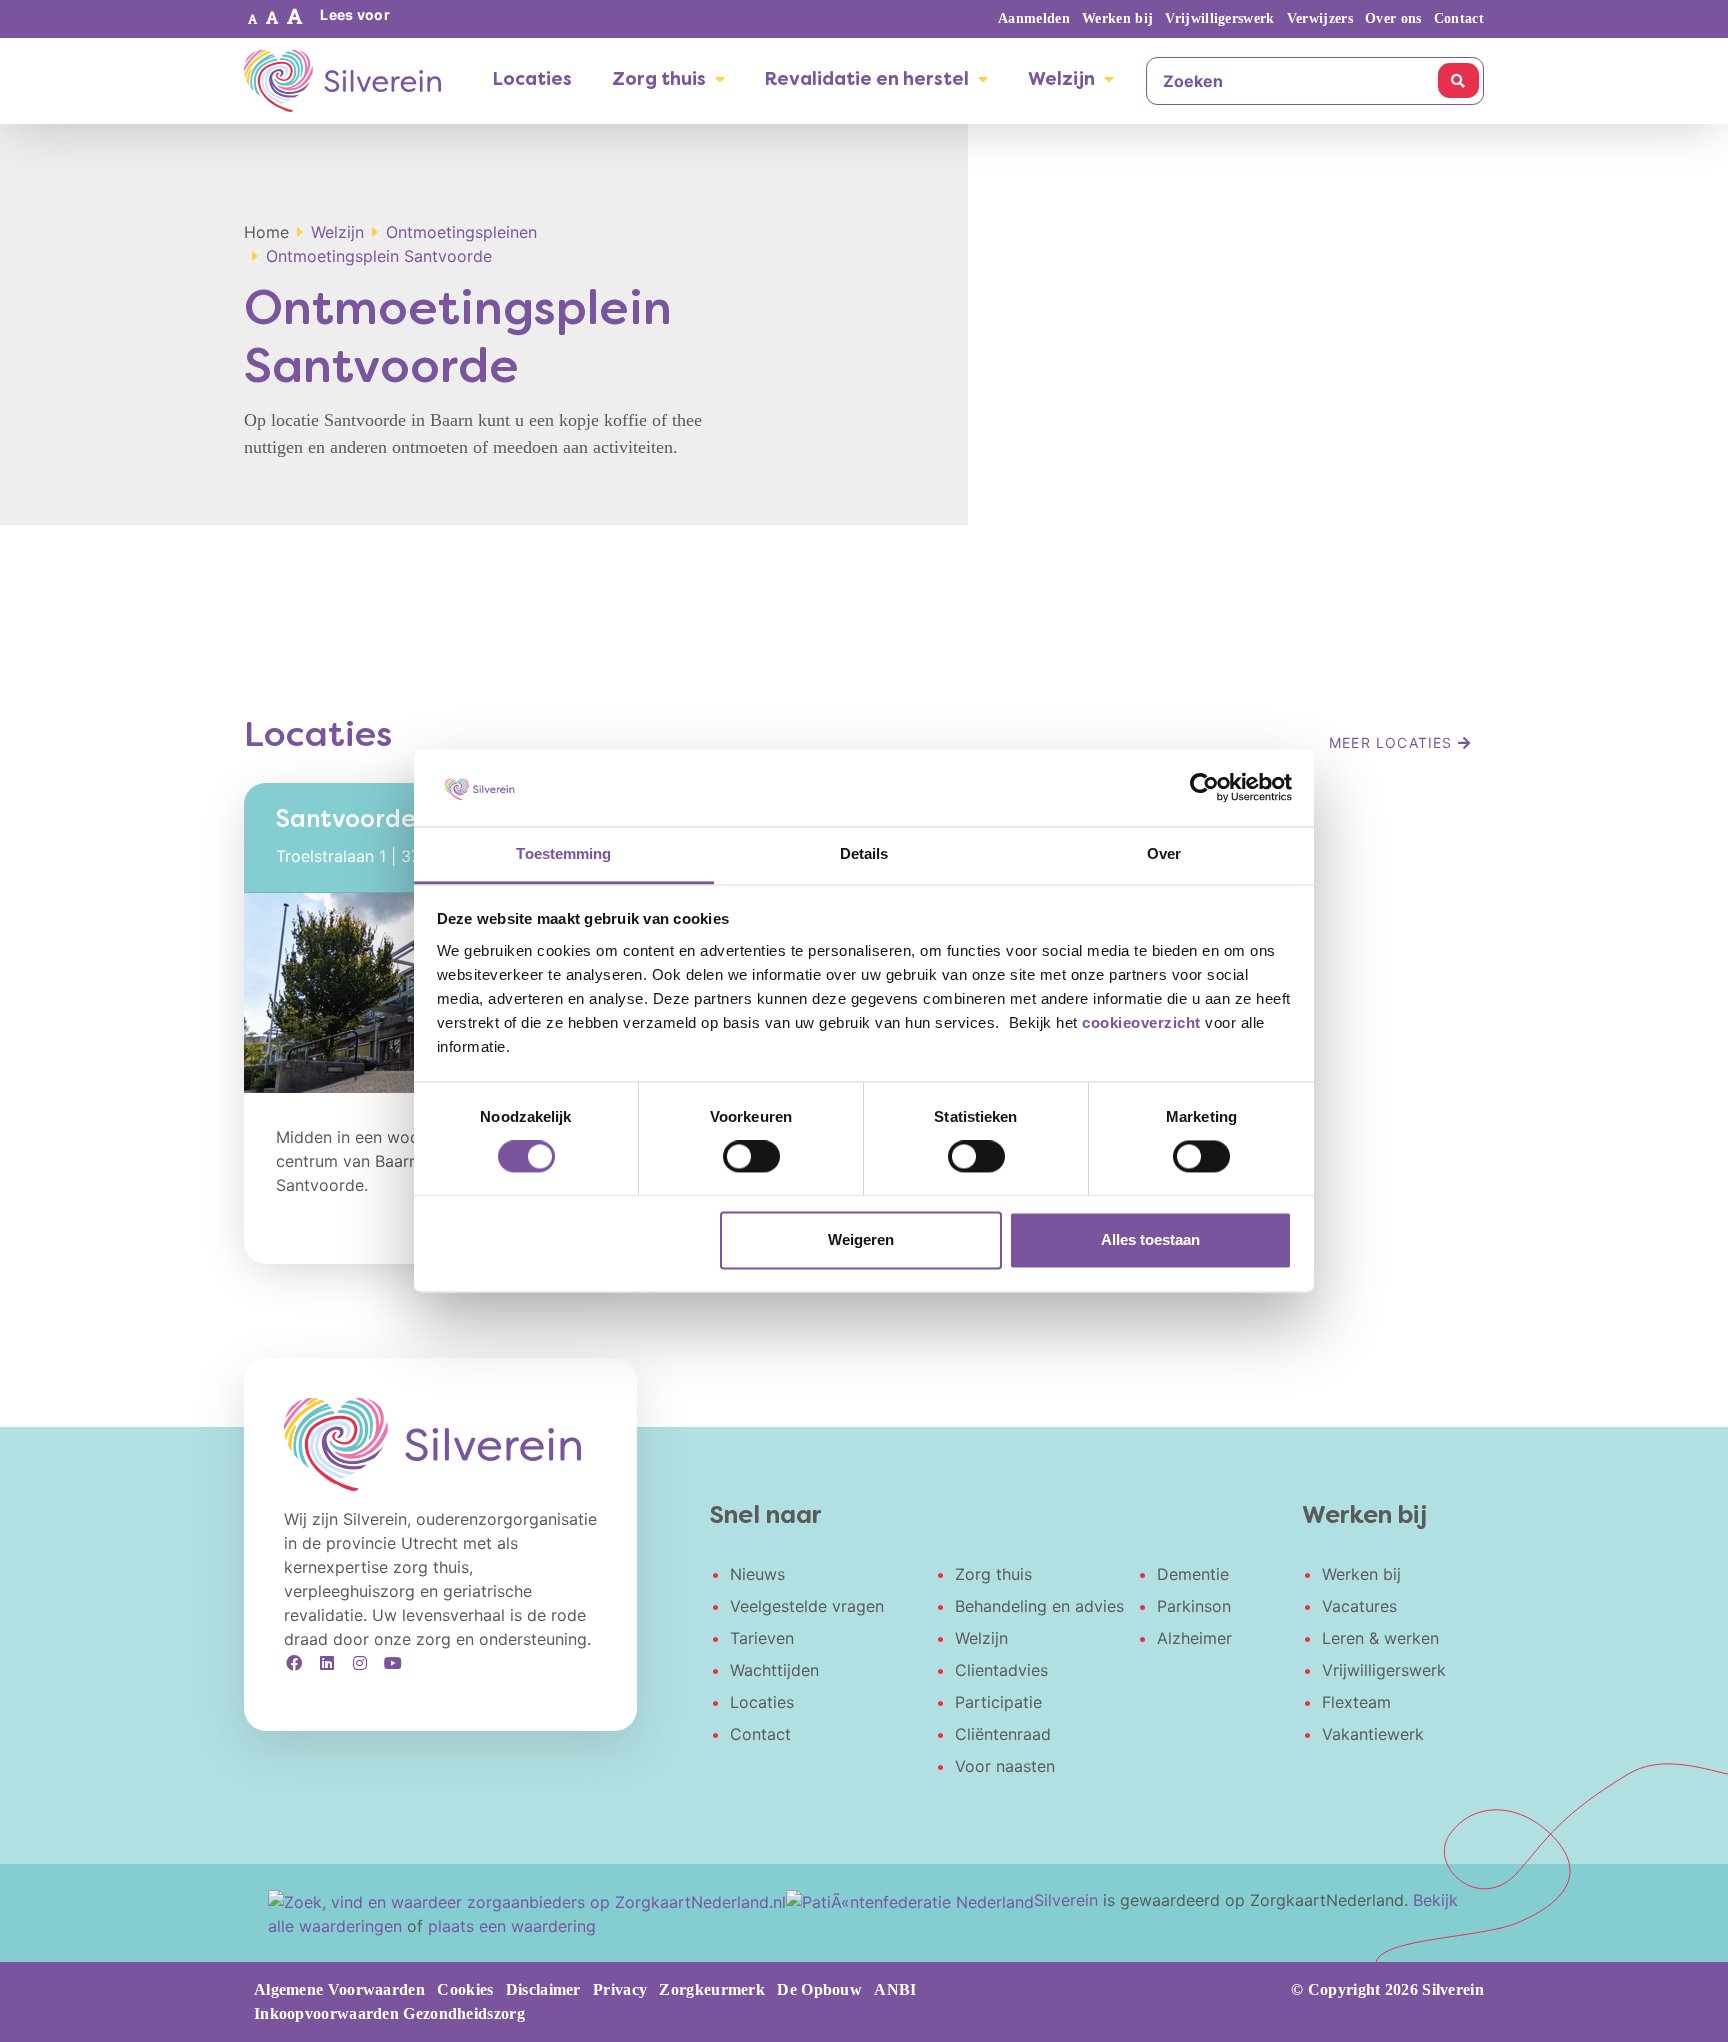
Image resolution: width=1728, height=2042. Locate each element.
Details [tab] (864, 853)
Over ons (1393, 18)
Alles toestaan (1150, 1239)
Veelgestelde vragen (807, 1606)
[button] (253, 19)
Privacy (620, 1989)
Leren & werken (1380, 1638)
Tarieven (762, 1638)
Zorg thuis (659, 80)
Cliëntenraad (1003, 1734)
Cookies (465, 1989)
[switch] (751, 1157)
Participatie (998, 1702)
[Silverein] (342, 81)
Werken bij (1117, 18)
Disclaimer (543, 1989)
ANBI (895, 1989)
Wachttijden (774, 1670)
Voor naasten (1005, 1766)
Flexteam (1356, 1702)
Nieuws (757, 1574)
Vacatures (1359, 1606)
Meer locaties (1393, 742)
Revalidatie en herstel (867, 80)
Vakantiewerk (1373, 1734)
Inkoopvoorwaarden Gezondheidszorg (389, 2013)
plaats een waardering (512, 1926)
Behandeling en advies (1039, 1606)
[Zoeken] (1458, 80)
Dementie (1193, 1574)
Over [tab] (1164, 853)
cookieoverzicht (1141, 1022)
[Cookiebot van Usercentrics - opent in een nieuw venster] (1204, 788)
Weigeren (861, 1239)
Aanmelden (1034, 18)
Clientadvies (1001, 1670)
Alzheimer (1194, 1638)
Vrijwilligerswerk (1219, 18)
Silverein (1066, 1900)
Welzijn (1061, 80)
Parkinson (1194, 1606)
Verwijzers (1320, 18)
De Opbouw (819, 1989)
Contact (1459, 18)
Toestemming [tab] (563, 853)
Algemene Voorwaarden (339, 1989)
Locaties (532, 80)
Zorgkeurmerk (712, 1989)
